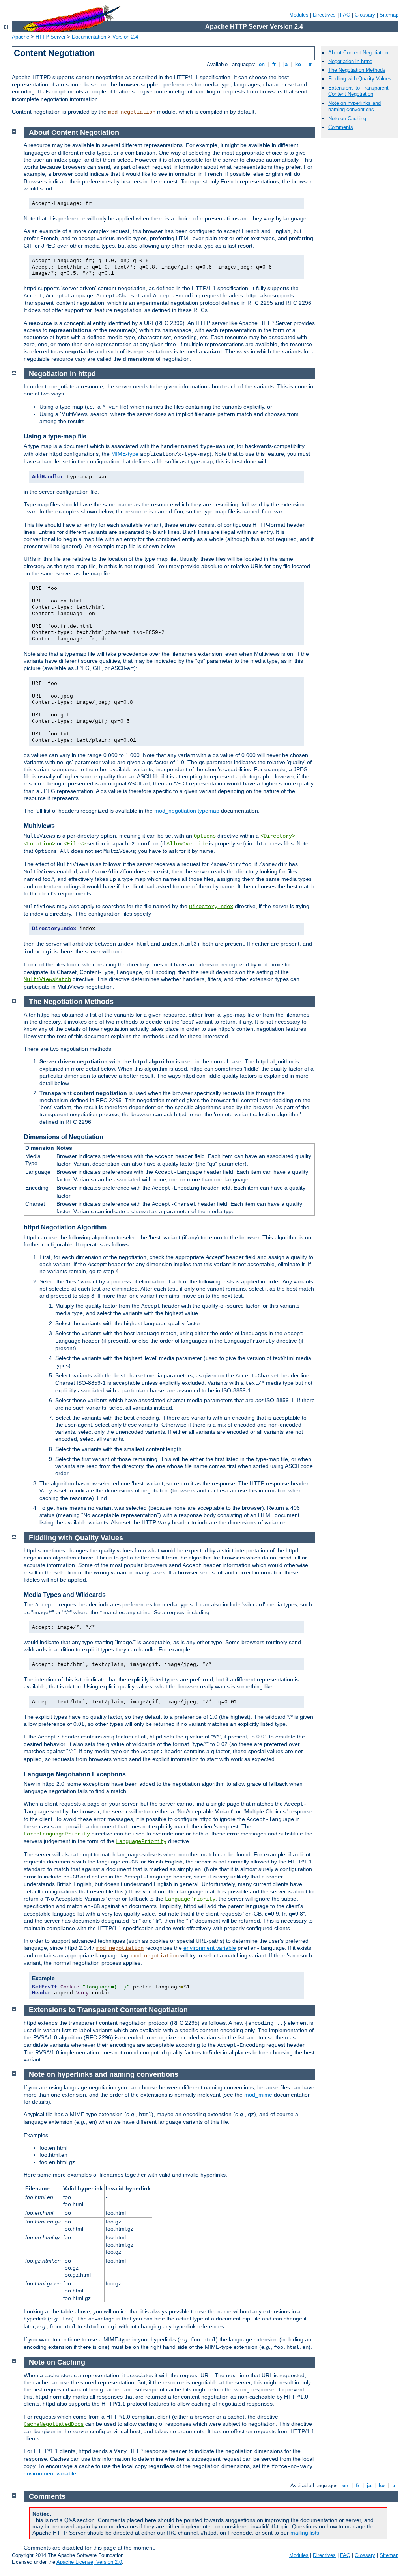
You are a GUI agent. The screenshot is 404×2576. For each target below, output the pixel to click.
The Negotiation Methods (357, 70)
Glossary (365, 15)
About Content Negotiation (358, 53)
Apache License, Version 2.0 (89, 2562)
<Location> (39, 844)
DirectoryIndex (211, 907)
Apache (21, 37)
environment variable (210, 1948)
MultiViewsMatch (47, 979)
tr (310, 64)
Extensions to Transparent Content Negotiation (358, 91)
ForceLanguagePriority (57, 1834)
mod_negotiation (132, 112)
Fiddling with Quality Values (360, 79)
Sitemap (389, 15)
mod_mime (258, 2095)
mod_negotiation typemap (187, 811)
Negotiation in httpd (350, 61)
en (262, 64)
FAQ (345, 15)
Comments (341, 127)
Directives (324, 15)
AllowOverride (187, 844)
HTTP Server (50, 37)
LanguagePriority (141, 1841)
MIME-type (125, 454)
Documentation (89, 37)
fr (274, 64)
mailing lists (305, 2533)
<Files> (75, 844)
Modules (299, 15)
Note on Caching (347, 118)
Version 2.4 (125, 37)
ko (298, 64)
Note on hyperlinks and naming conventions (354, 106)
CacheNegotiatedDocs (54, 2424)
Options (205, 836)
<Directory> (278, 836)
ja (285, 64)
